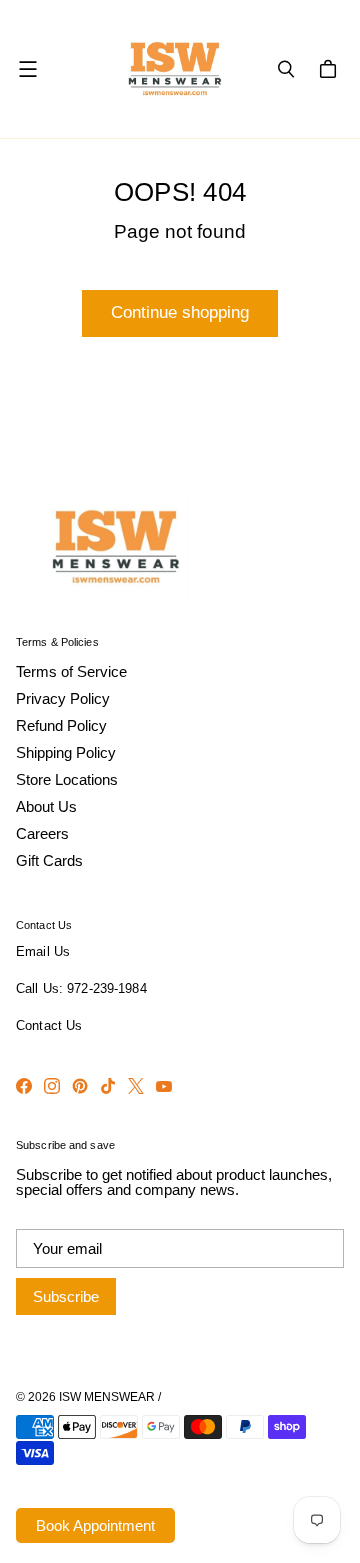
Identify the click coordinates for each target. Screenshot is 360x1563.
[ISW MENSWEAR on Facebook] (24, 1086)
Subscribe (66, 1296)
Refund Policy (61, 725)
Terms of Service (71, 671)
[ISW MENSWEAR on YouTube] (164, 1086)
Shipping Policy (66, 752)
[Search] (286, 69)
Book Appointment (95, 1525)
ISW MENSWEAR (107, 1397)
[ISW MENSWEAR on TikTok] (108, 1086)
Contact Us (49, 1026)
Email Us (43, 952)
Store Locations (67, 779)
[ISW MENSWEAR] (175, 69)
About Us (46, 806)
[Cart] (331, 69)
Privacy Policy (63, 698)
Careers (42, 833)
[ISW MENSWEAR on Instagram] (52, 1086)
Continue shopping (180, 312)
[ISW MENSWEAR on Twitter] (136, 1086)
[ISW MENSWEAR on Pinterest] (80, 1086)
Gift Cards (49, 860)
